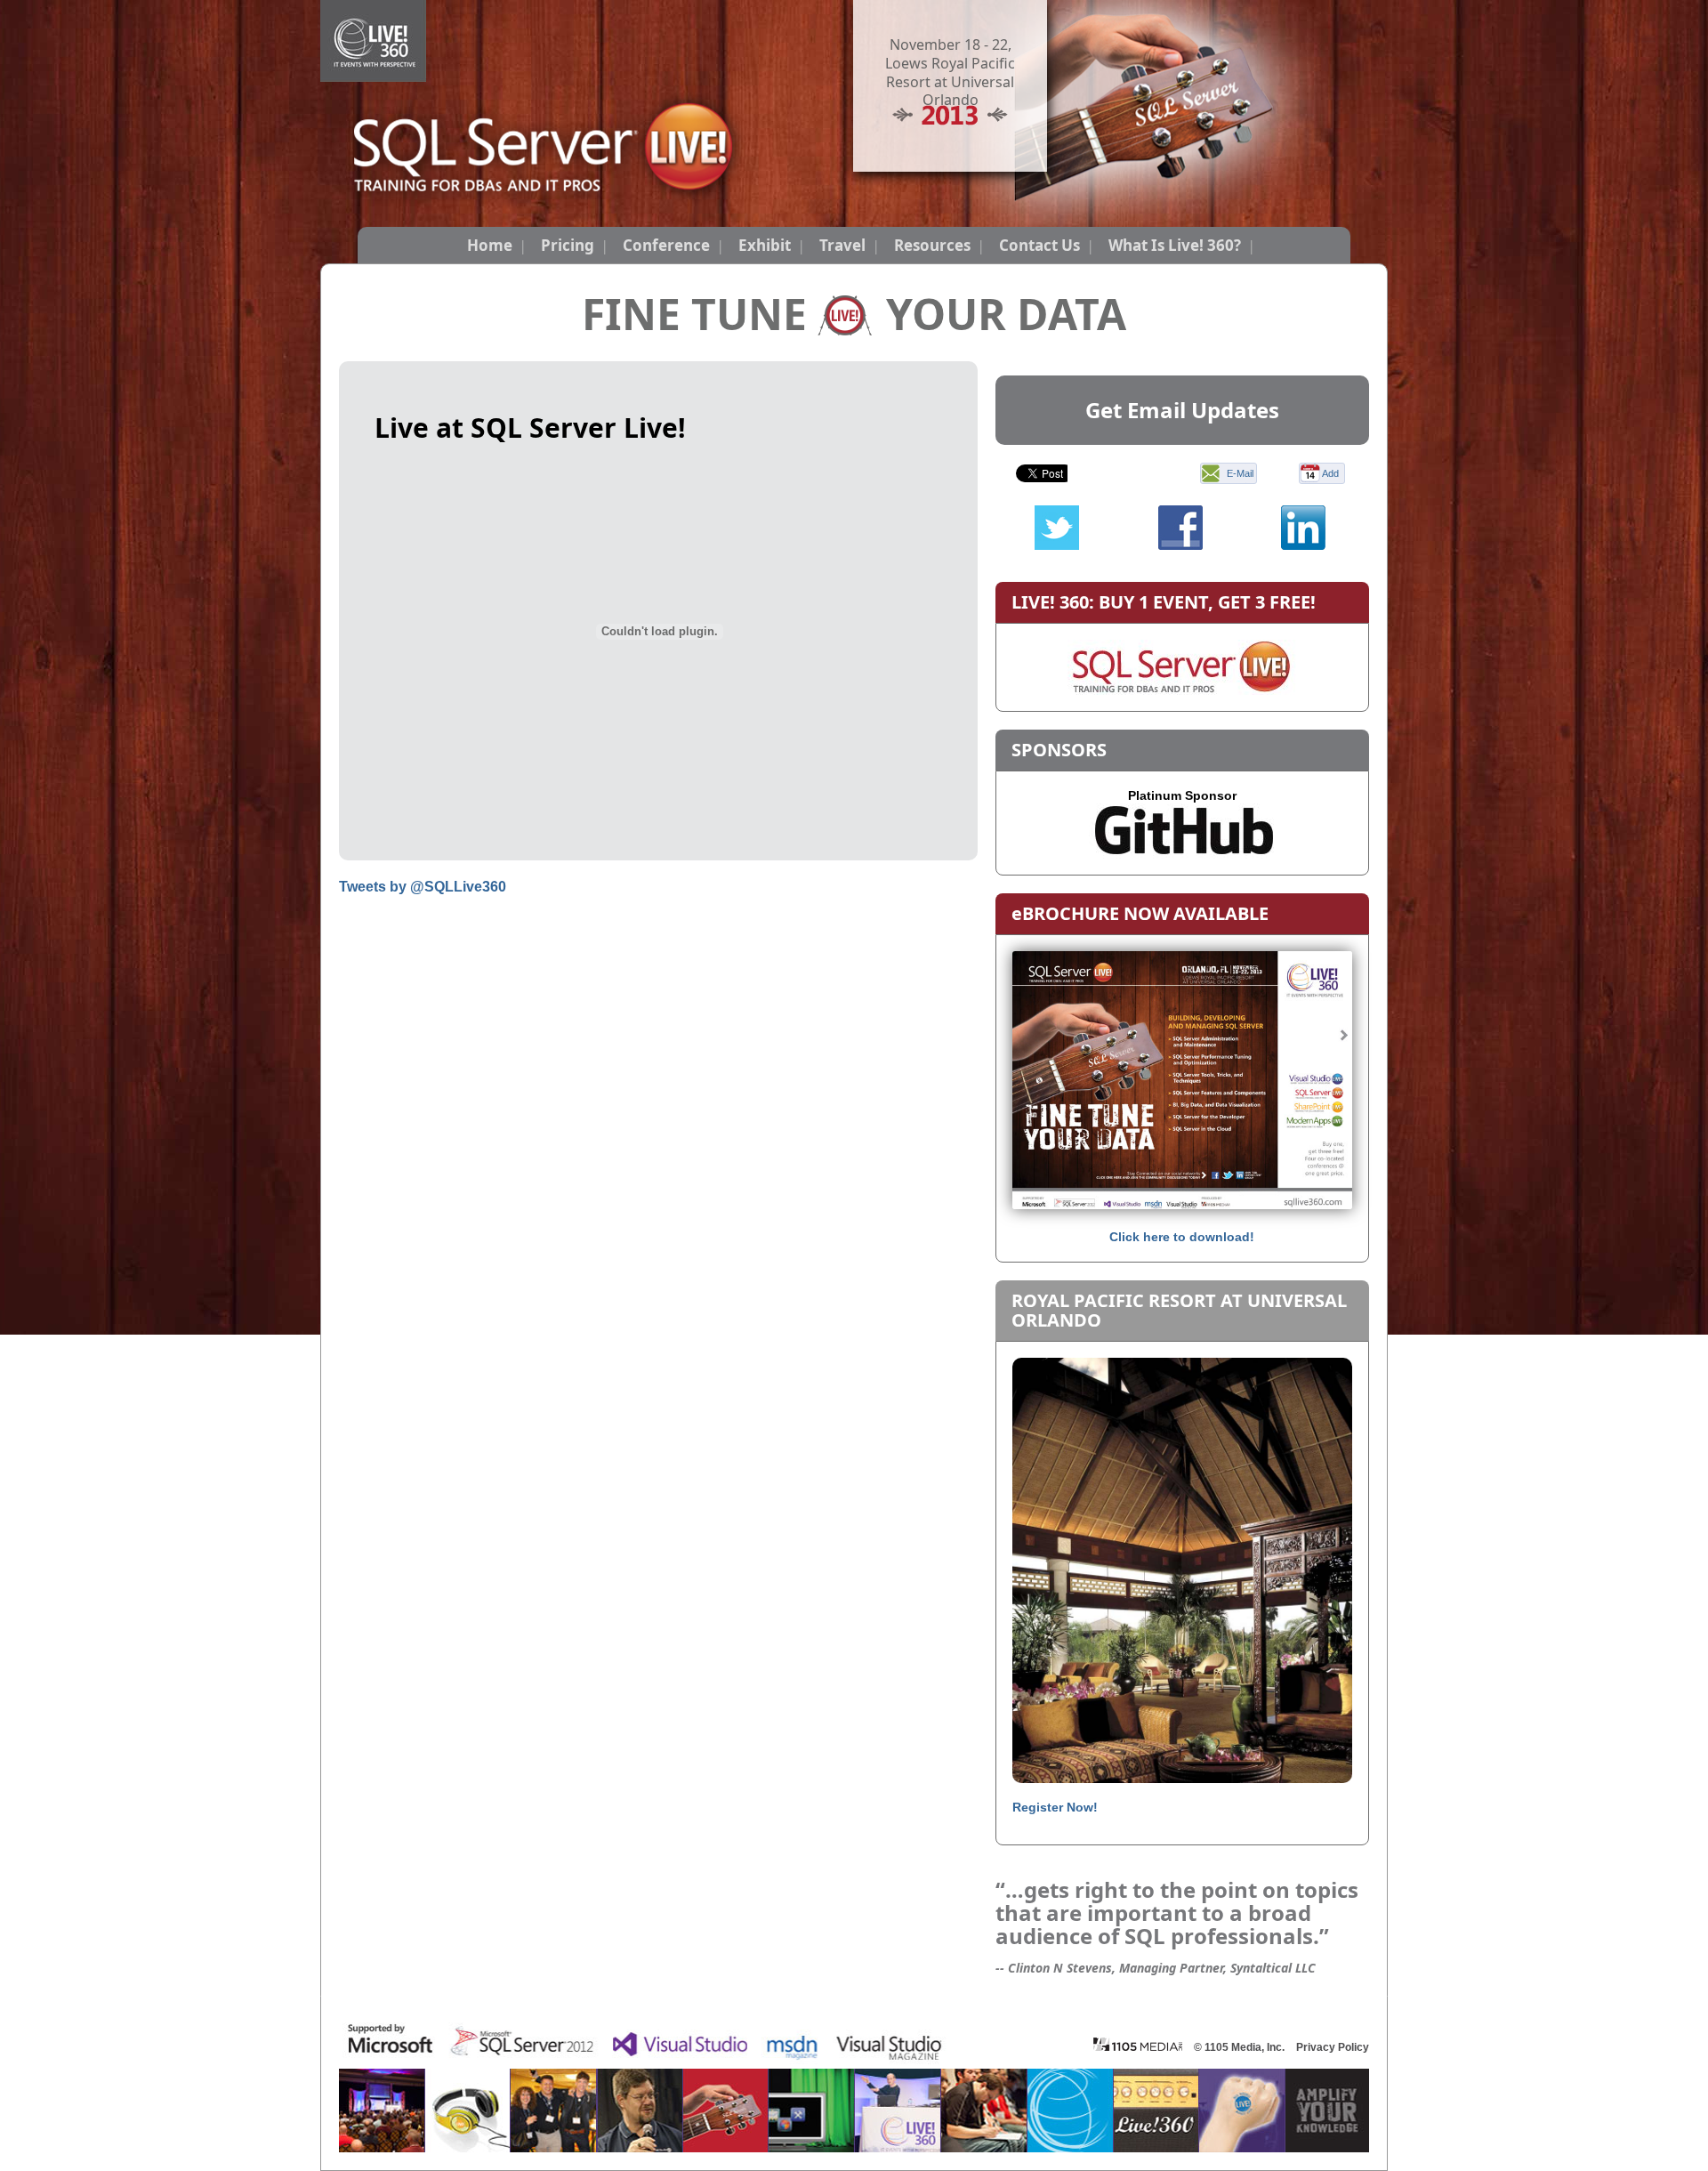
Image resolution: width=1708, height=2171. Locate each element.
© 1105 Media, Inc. (1239, 2047)
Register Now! (1055, 1807)
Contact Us (1039, 245)
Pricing (568, 245)
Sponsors (1059, 750)
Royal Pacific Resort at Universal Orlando (1179, 1310)
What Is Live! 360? (1175, 245)
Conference (666, 245)
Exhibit (765, 245)
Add (1330, 473)
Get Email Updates (1182, 410)
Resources (932, 245)
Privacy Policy (1333, 2047)
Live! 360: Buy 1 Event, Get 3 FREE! (1164, 602)
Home (490, 245)
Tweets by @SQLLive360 (423, 887)
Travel (842, 245)
